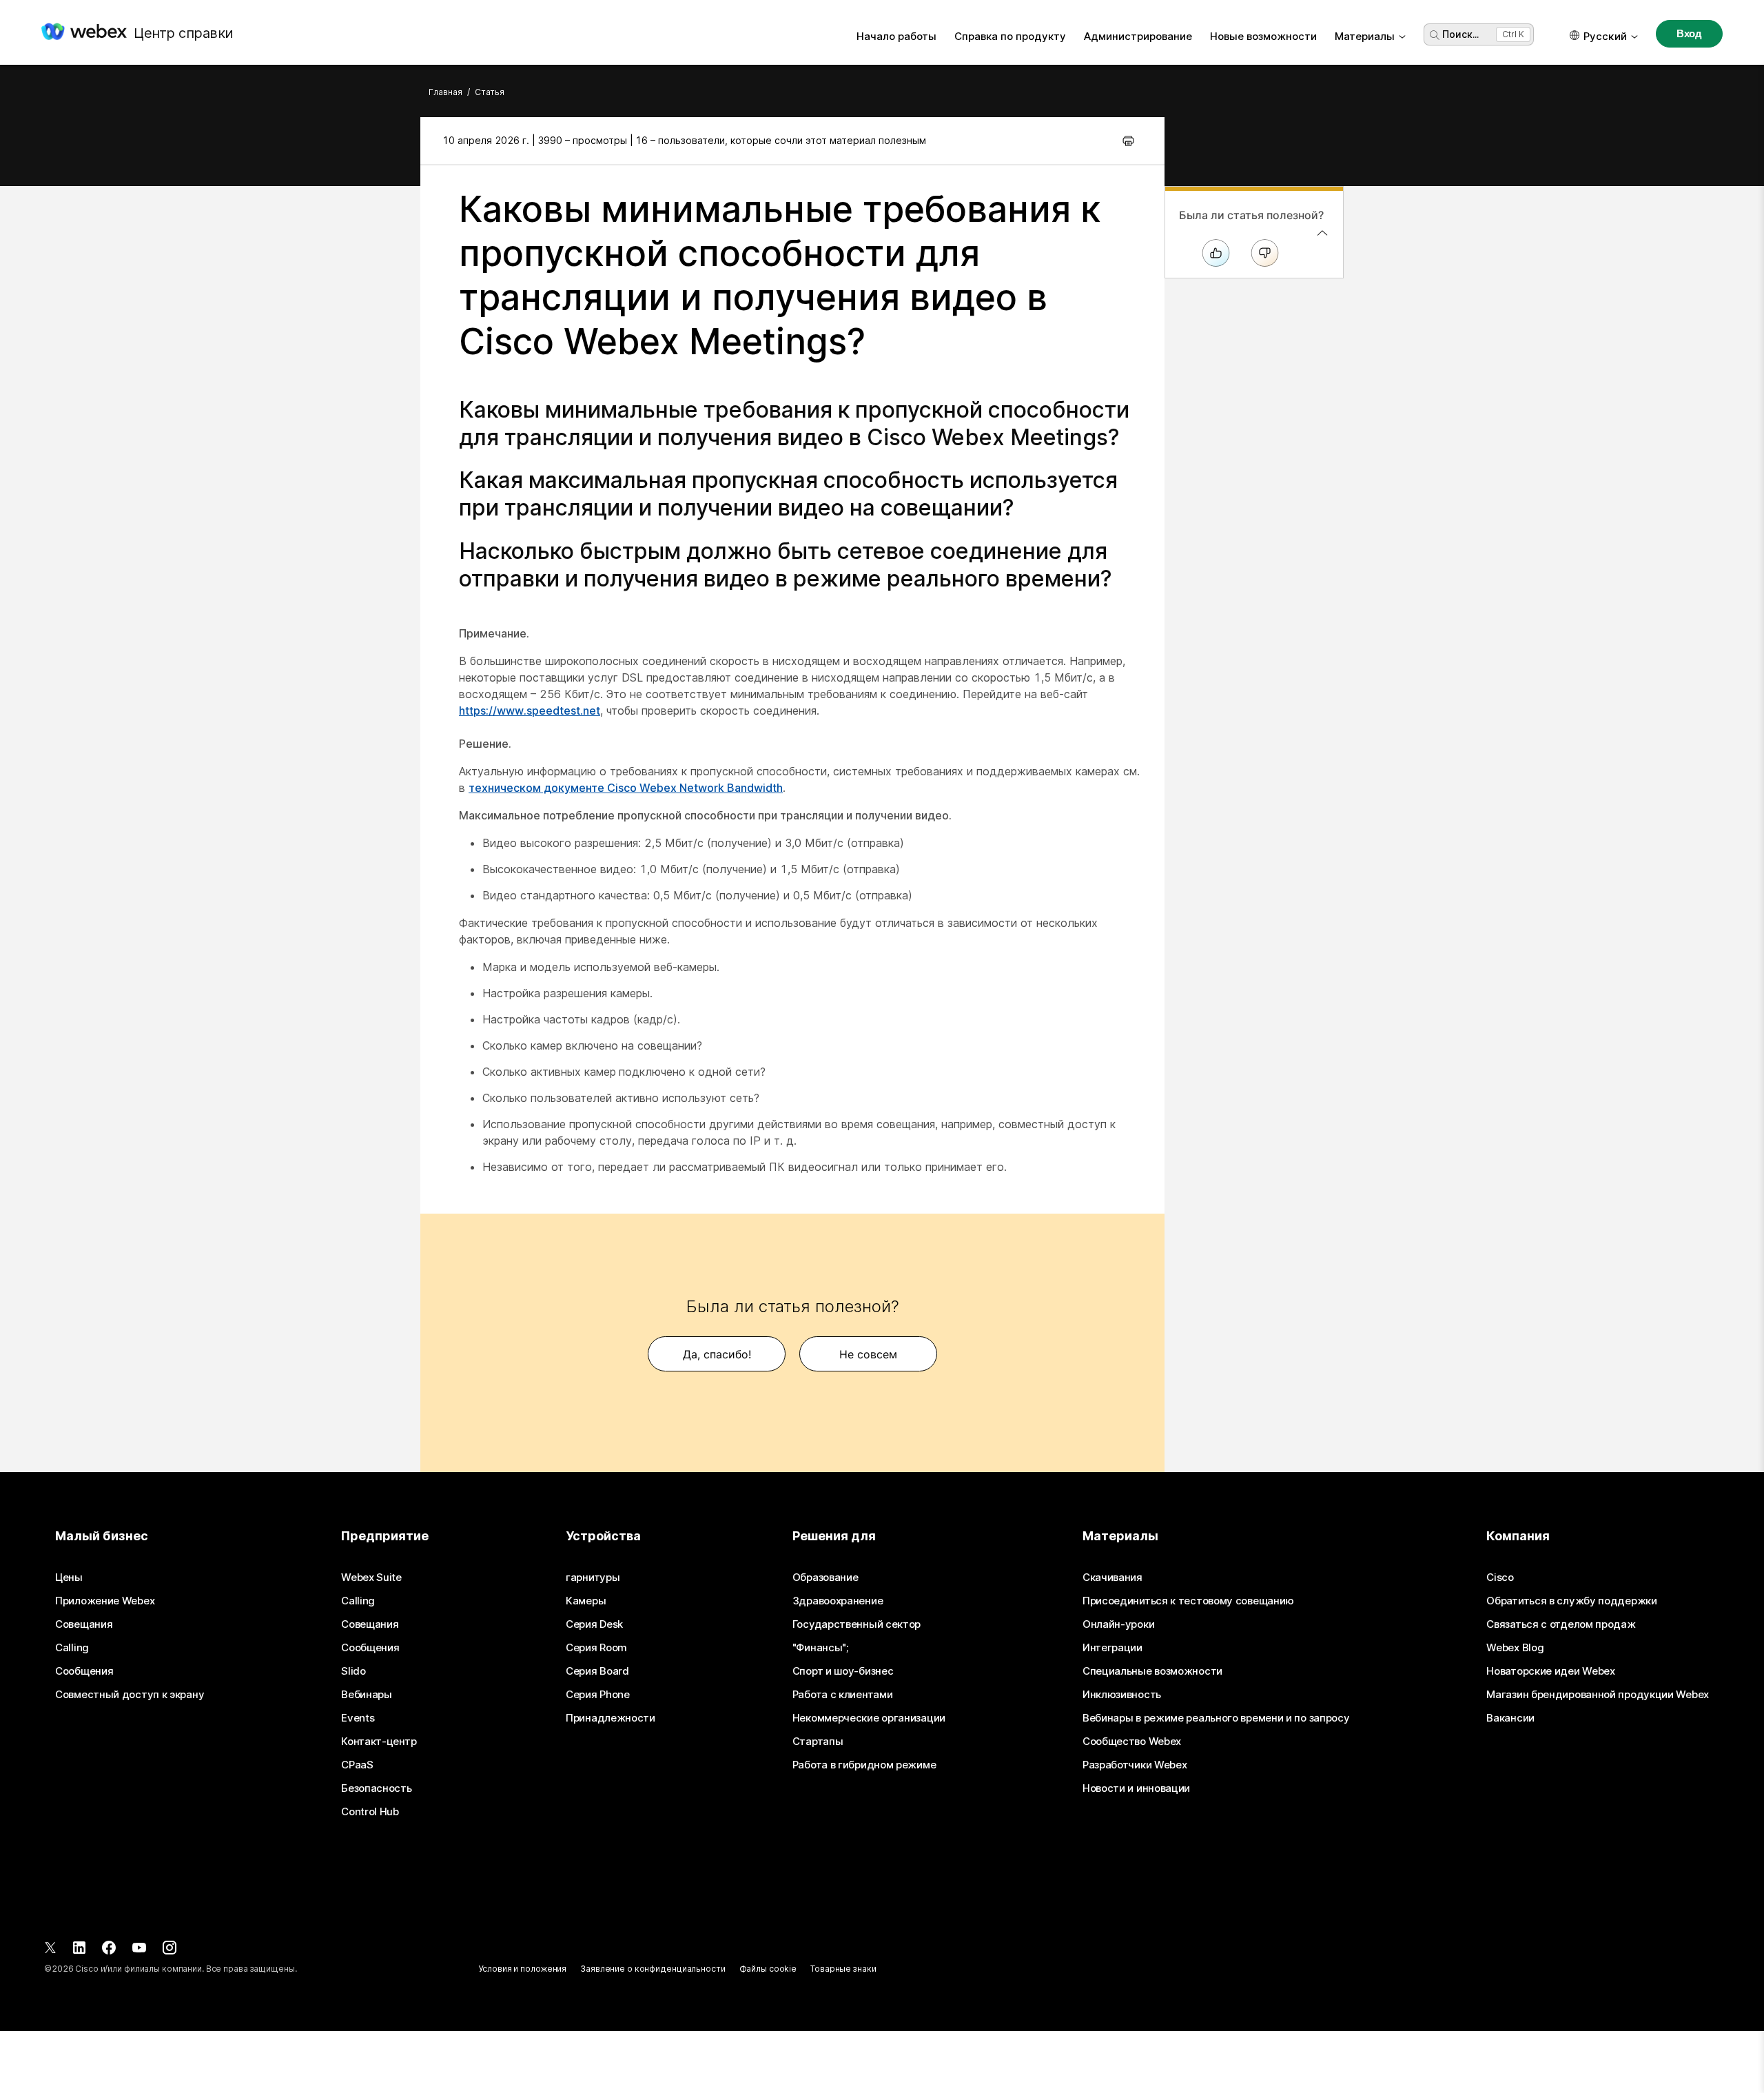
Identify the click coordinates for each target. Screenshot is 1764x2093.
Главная (445, 92)
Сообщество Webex (1132, 1742)
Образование (825, 1578)
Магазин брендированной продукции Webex (1598, 1695)
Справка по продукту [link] (1010, 36)
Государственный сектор (857, 1624)
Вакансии (1510, 1718)
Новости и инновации (1136, 1788)
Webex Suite (371, 1578)
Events (358, 1718)
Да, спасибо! (717, 1354)
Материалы (1365, 36)
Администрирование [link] (1138, 36)
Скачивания (1112, 1578)
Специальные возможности (1152, 1671)
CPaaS (357, 1765)
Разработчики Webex (1135, 1765)
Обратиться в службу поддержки (1571, 1601)
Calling (72, 1648)
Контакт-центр (379, 1742)
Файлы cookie (768, 1969)
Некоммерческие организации (869, 1718)
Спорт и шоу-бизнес (843, 1671)
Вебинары (367, 1695)
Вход (1689, 33)
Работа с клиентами (843, 1695)
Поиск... (1460, 34)
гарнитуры (593, 1578)
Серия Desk (594, 1624)
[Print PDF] (1128, 141)
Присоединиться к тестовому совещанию (1188, 1601)
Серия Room (596, 1648)
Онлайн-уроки (1118, 1624)
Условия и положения (522, 1969)
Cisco (1500, 1578)
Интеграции (1112, 1648)
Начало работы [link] (896, 36)
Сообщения (84, 1671)
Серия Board (597, 1671)
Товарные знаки (843, 1969)
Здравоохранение (838, 1601)
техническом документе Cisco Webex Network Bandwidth (626, 788)
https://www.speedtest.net (530, 711)
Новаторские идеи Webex (1550, 1671)
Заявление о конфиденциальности (653, 1969)
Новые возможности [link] (1263, 36)
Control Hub (370, 1812)
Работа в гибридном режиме (864, 1765)
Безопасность (376, 1788)
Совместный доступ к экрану (130, 1695)
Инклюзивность (1122, 1695)
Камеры (586, 1601)
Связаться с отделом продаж (1561, 1624)
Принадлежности (611, 1718)
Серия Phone (598, 1695)
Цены (69, 1578)
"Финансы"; (820, 1648)
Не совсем (868, 1354)
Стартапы (818, 1742)
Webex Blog (1515, 1648)
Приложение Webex (105, 1601)
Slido (353, 1671)
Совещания (84, 1624)
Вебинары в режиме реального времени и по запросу (1216, 1718)
